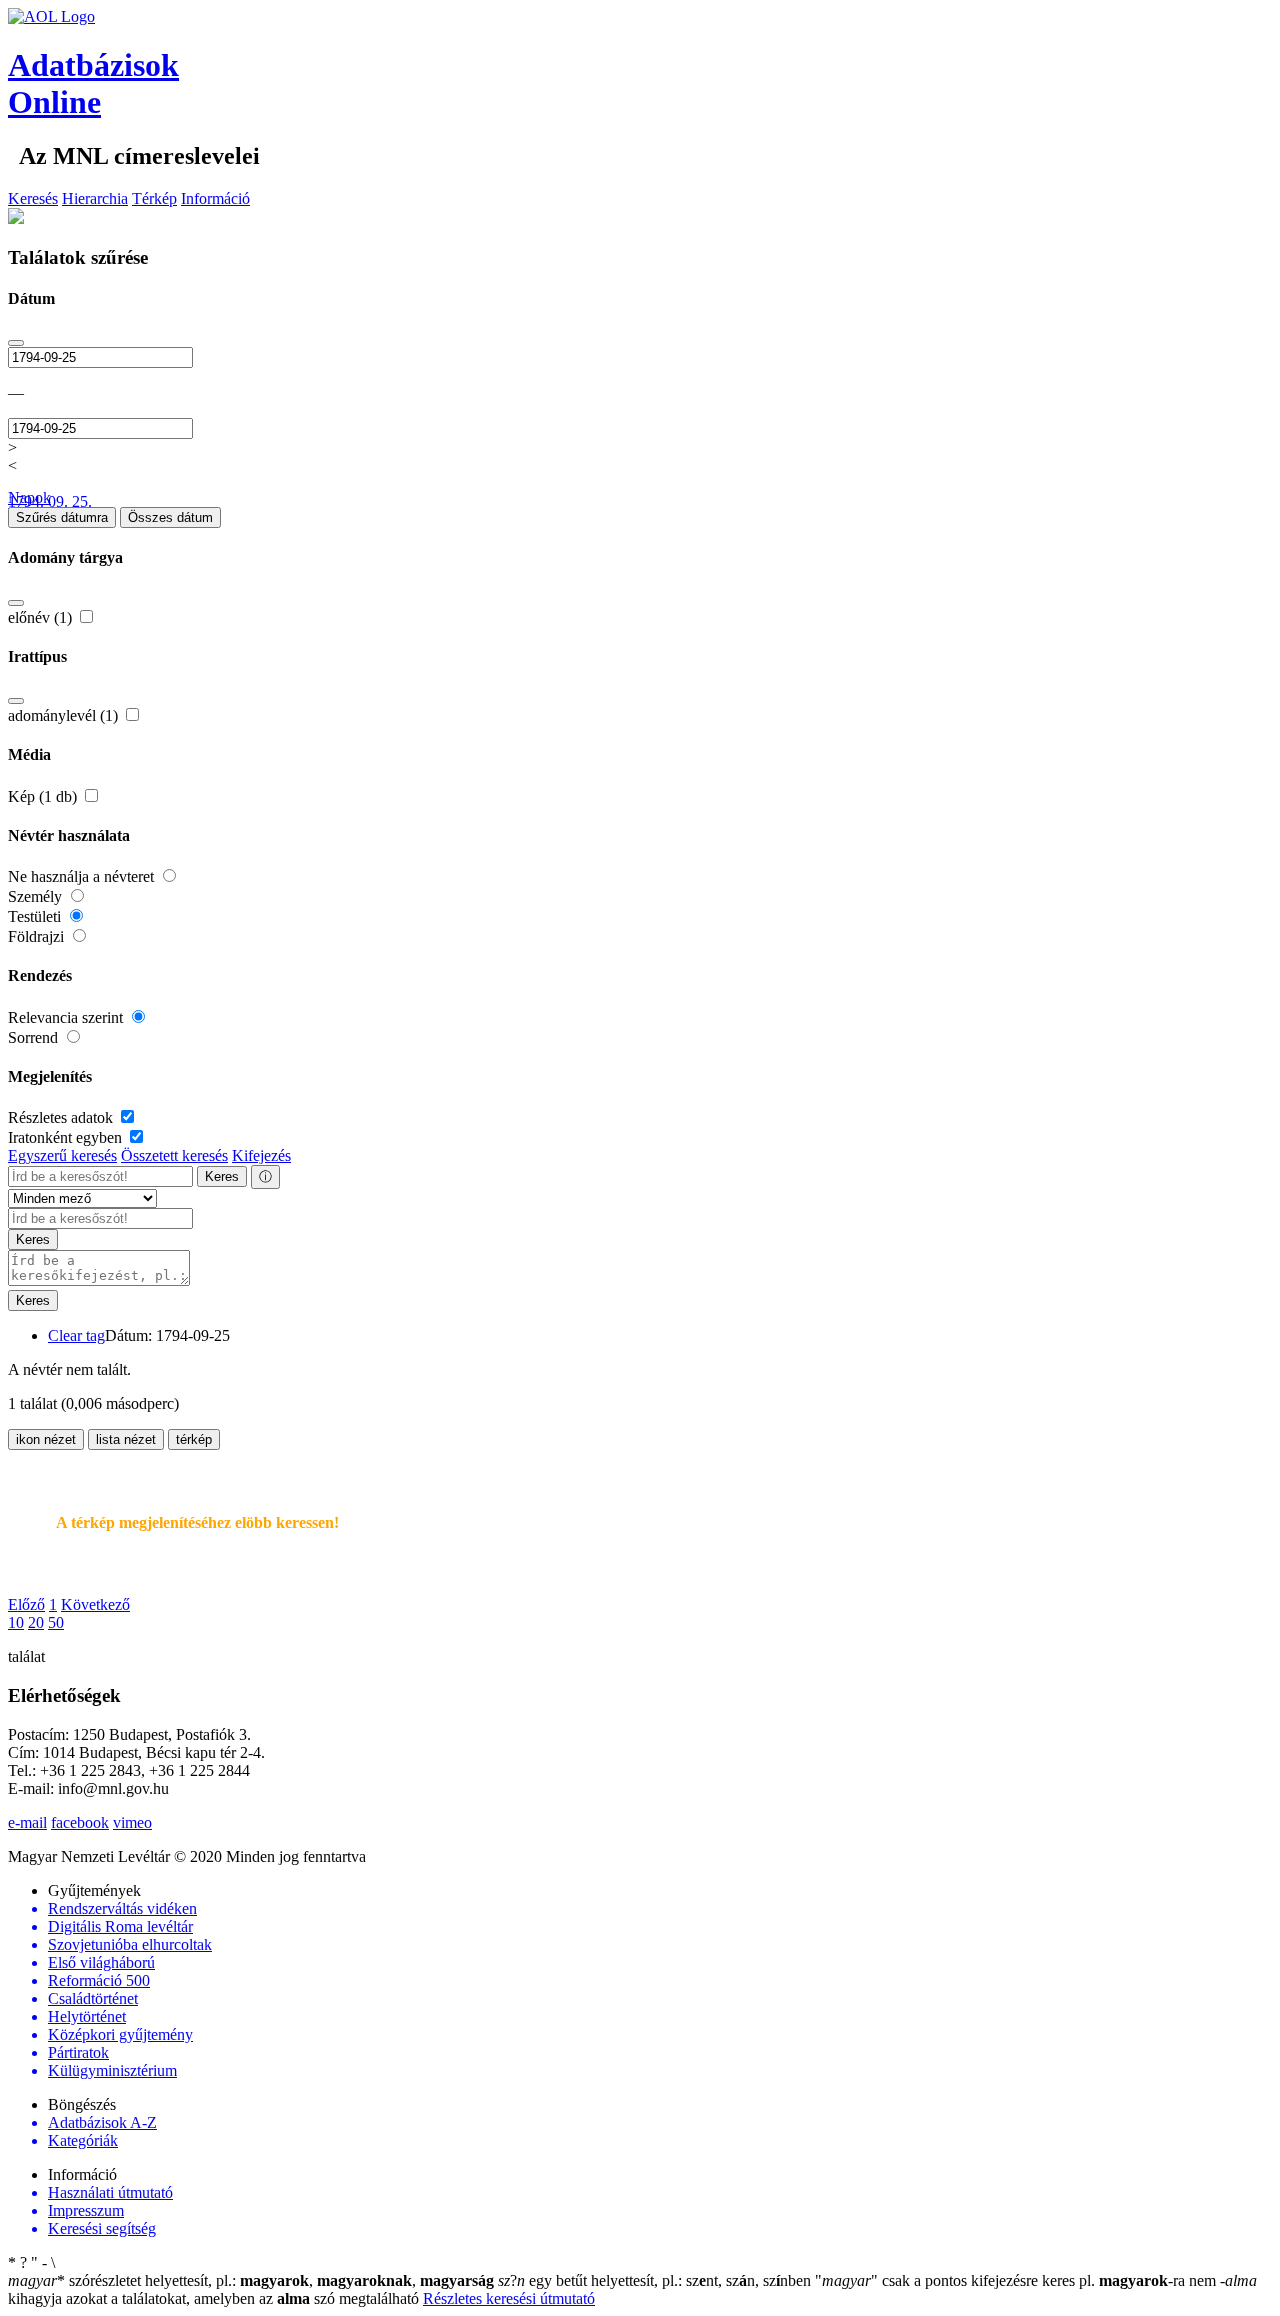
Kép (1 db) (44, 796)
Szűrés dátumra (62, 517)
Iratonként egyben (67, 1137)
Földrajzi (38, 936)
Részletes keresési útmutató (509, 2298)
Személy (37, 896)
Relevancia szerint (67, 1017)
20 (36, 1622)
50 (56, 1622)
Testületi (36, 916)
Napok (29, 497)
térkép (194, 1439)
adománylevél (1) (65, 715)
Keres (222, 1176)
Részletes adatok (62, 1117)
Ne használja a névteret (83, 876)
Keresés (33, 198)
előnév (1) (42, 617)
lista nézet (126, 1439)
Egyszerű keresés (62, 1155)
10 (16, 1622)
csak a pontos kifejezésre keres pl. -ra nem (1017, 2280)
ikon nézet (46, 1439)
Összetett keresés (174, 1155)
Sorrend (35, 1037)
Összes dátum (170, 517)
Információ (215, 198)
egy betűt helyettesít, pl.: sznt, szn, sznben (656, 2280)
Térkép (154, 198)
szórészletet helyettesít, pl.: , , (251, 2280)
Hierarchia (95, 198)
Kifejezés (261, 1155)
